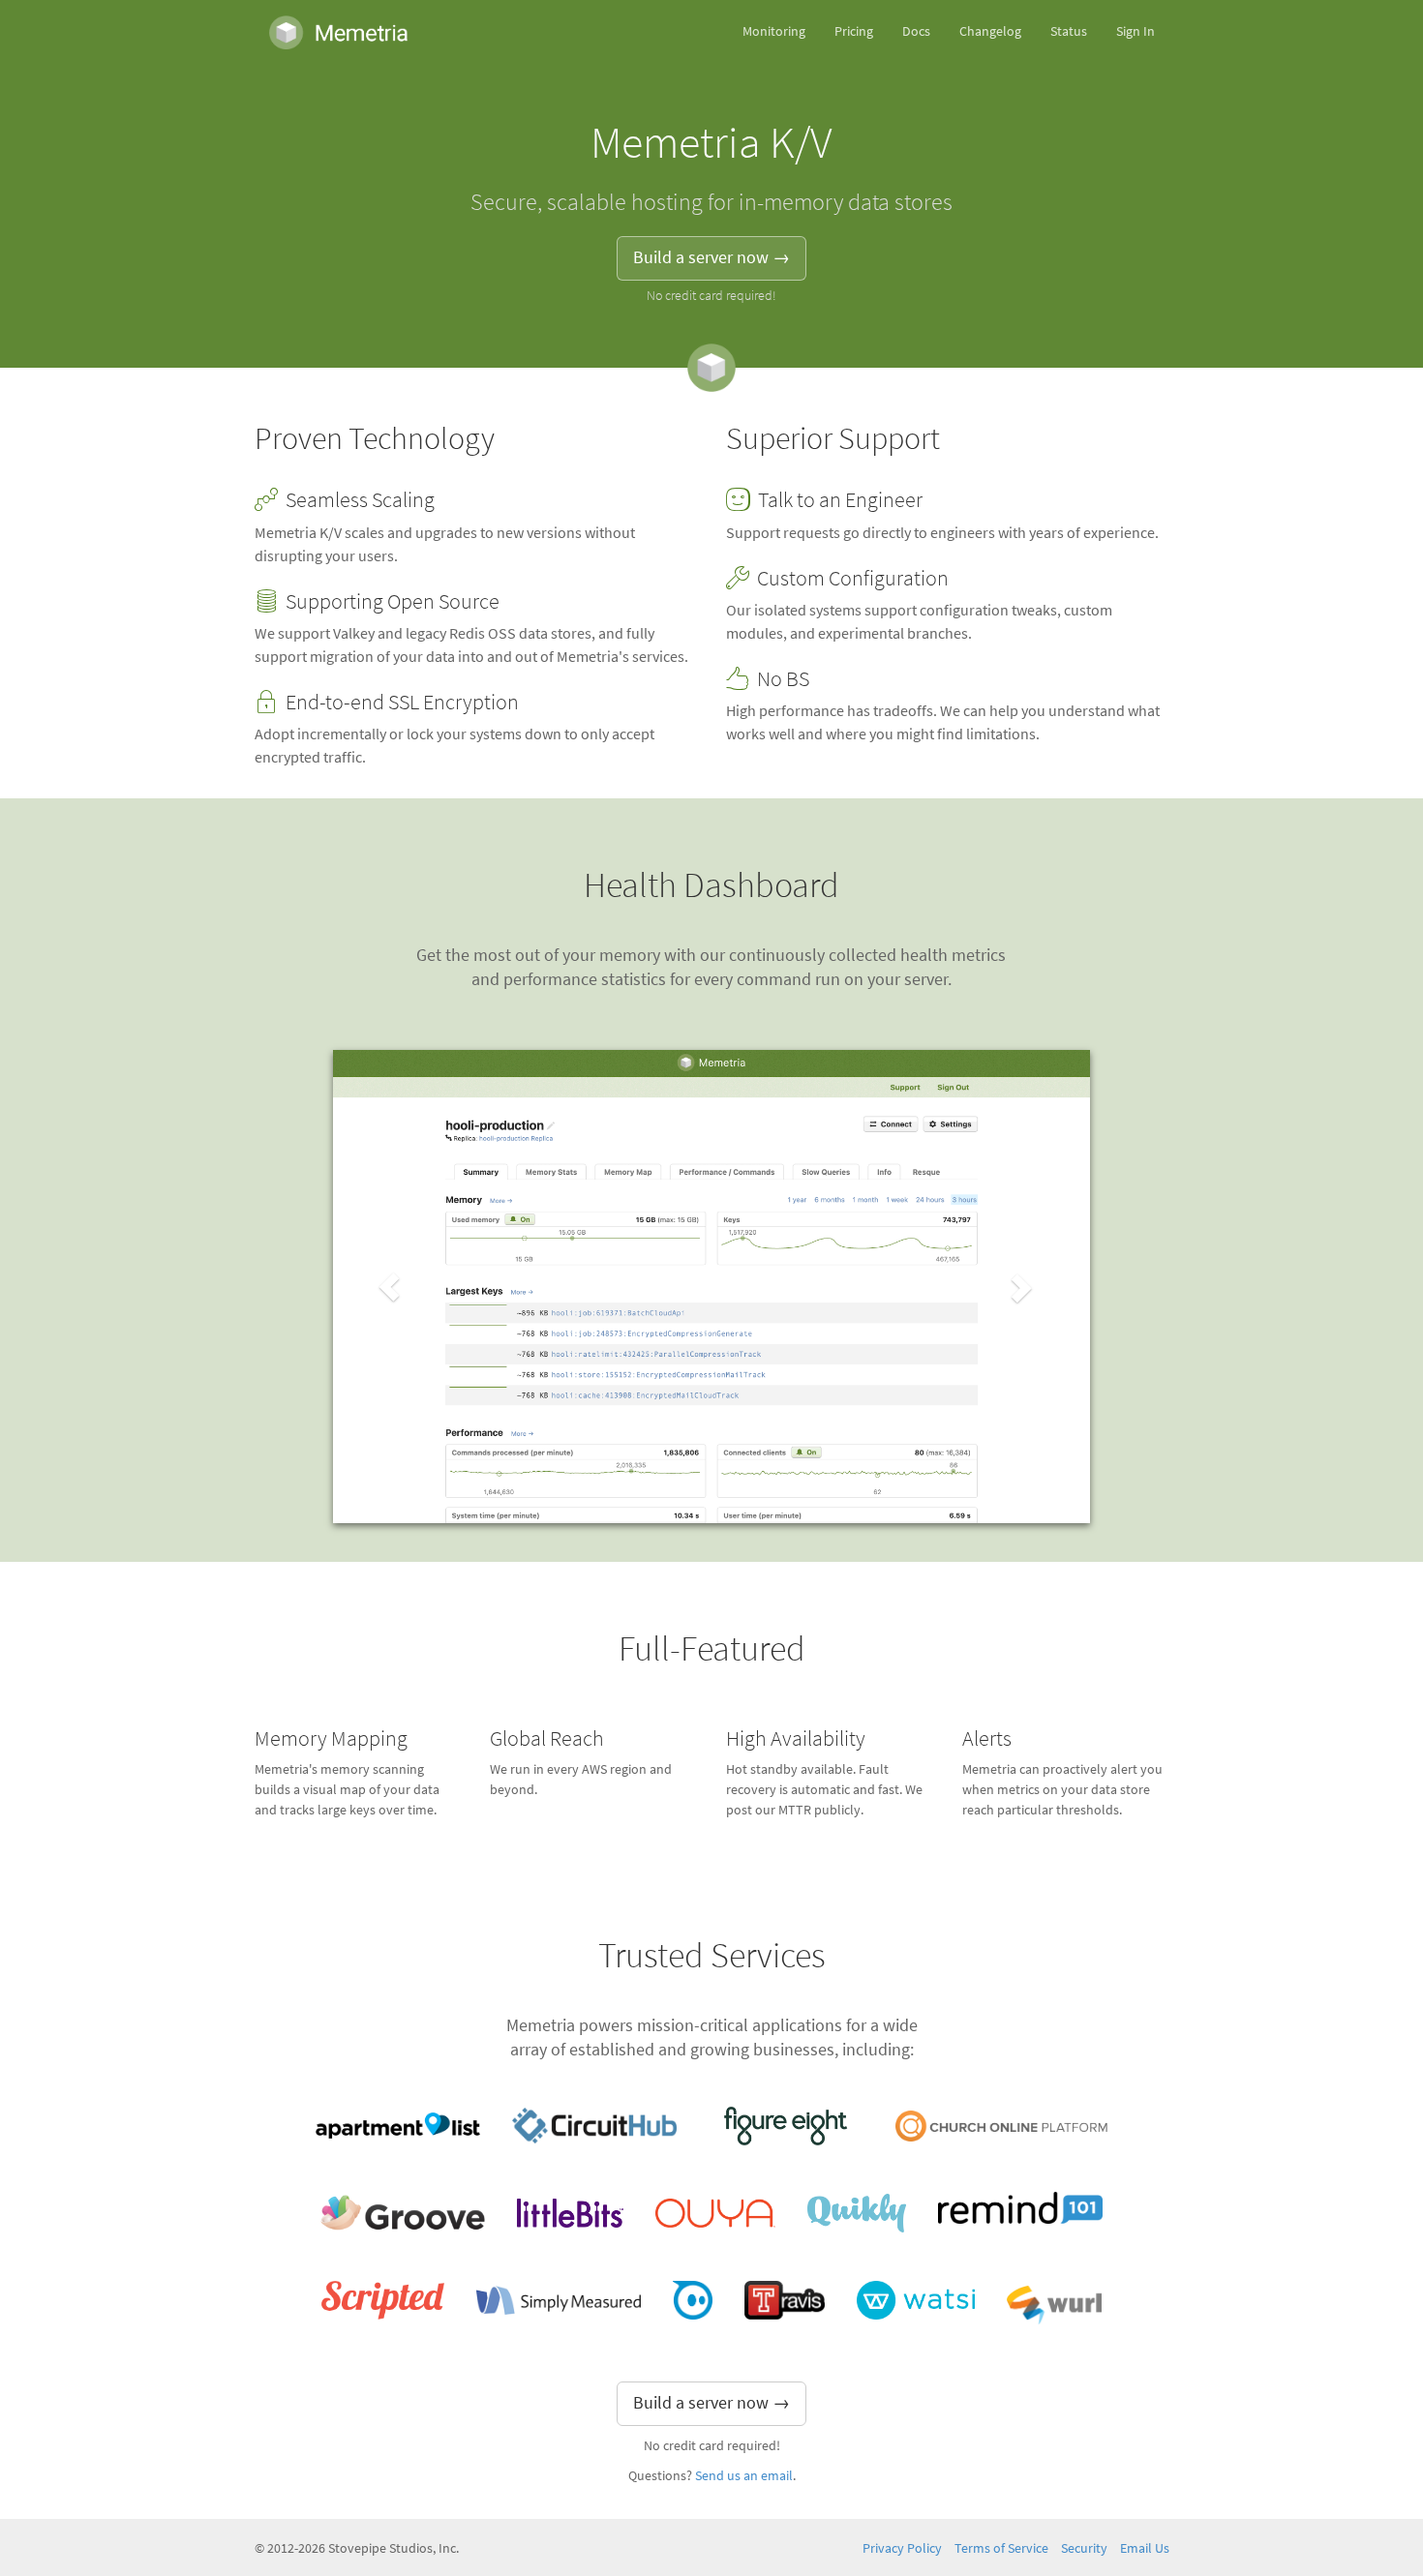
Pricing (854, 31)
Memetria (339, 32)
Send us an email (744, 2476)
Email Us (1145, 2548)
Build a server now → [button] (711, 257)
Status (1069, 31)
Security (1084, 2548)
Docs (916, 31)
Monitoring (774, 31)
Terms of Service (1001, 2548)
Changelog (990, 31)
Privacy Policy (902, 2548)
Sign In (1135, 31)
